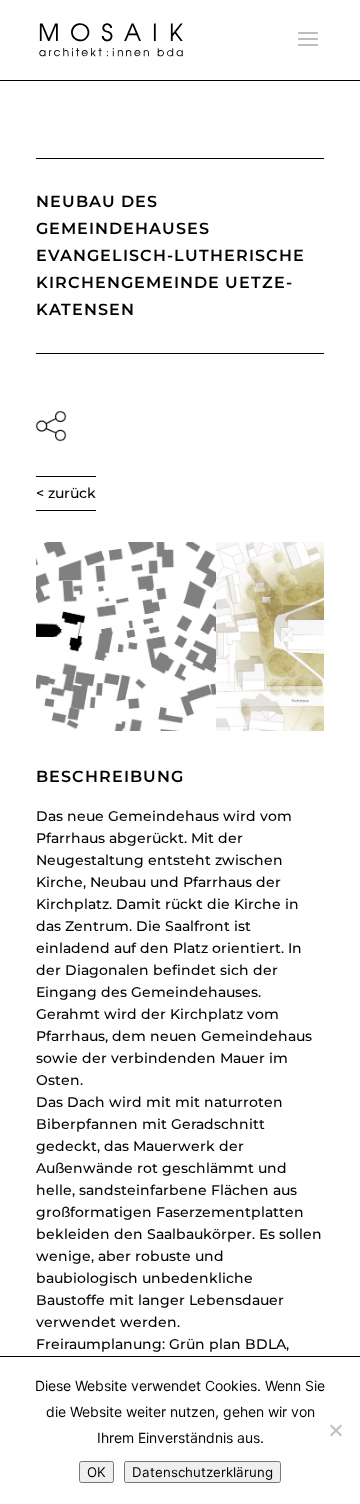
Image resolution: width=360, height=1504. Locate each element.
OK (96, 1472)
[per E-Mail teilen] (180, 426)
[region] (180, 637)
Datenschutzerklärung (202, 1472)
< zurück (66, 493)
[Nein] (335, 1430)
